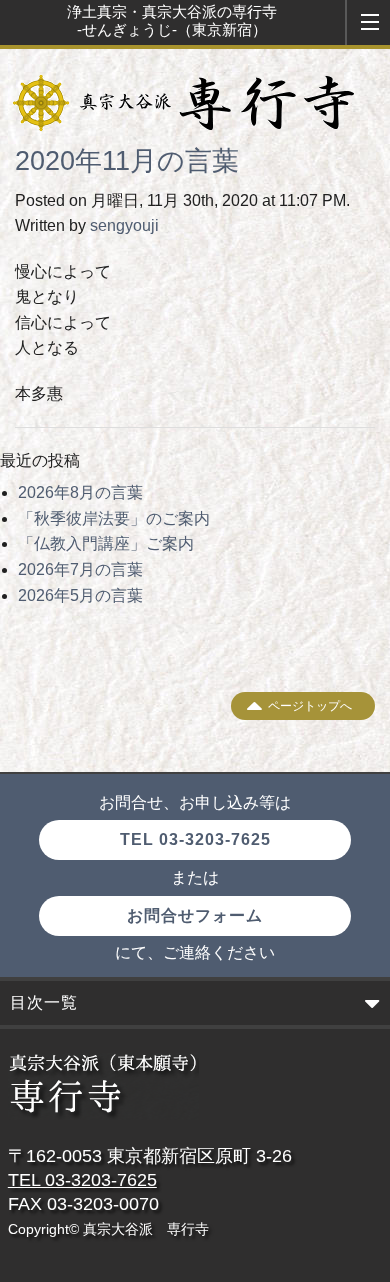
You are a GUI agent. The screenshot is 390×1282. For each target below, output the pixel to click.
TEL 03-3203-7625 (195, 839)
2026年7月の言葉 (80, 569)
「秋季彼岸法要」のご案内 (114, 518)
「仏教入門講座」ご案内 (106, 543)
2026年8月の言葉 (80, 492)
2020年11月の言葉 (127, 161)
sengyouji (124, 225)
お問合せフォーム (195, 915)
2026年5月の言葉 (80, 595)
